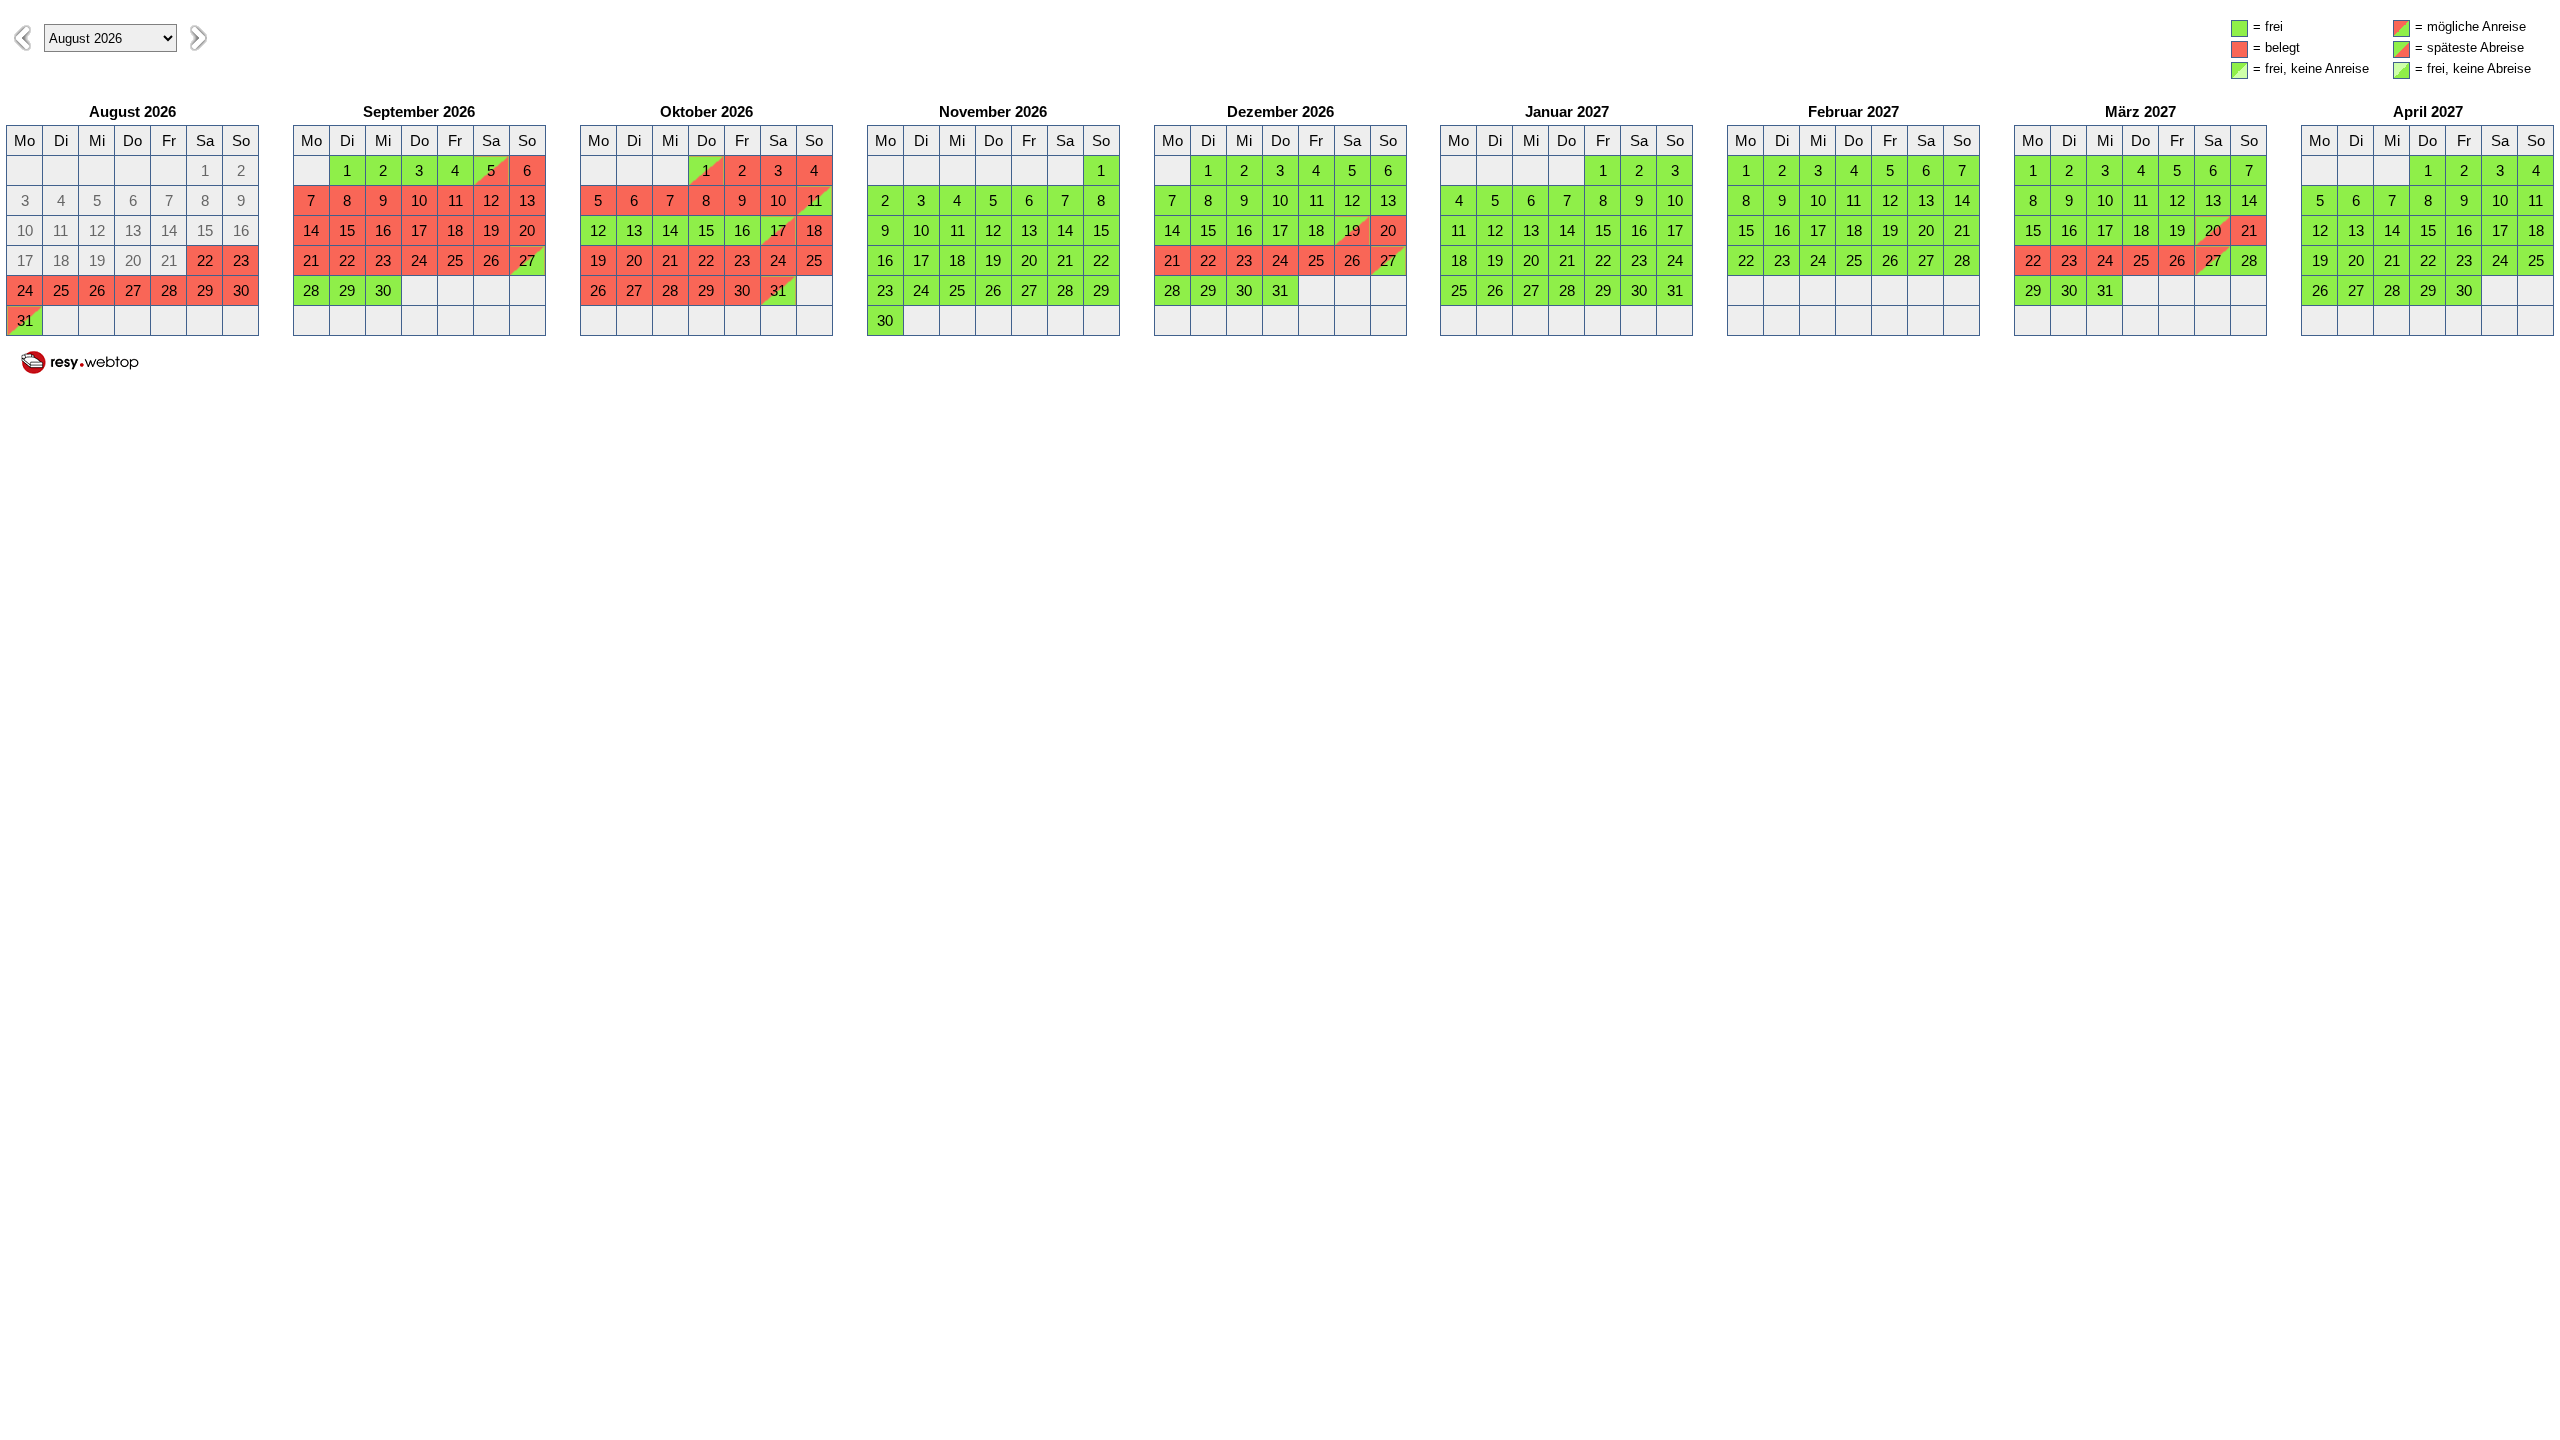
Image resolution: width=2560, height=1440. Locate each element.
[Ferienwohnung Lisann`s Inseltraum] (80, 370)
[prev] (22, 38)
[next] (198, 38)
